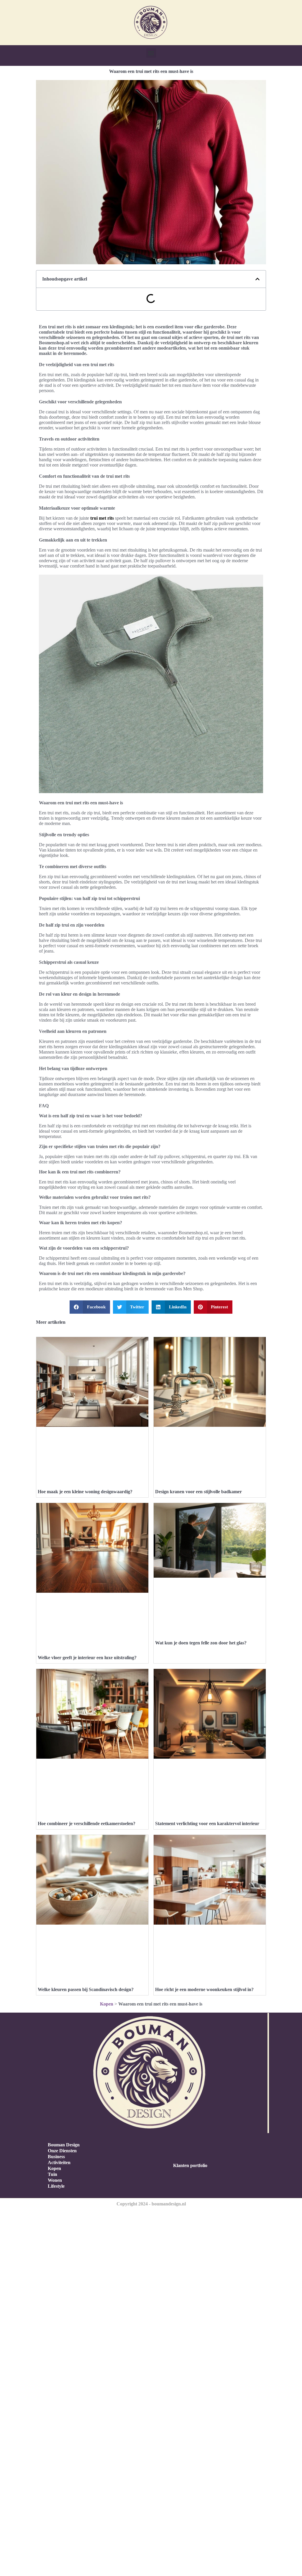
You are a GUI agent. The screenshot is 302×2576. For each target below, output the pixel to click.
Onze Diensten (62, 2151)
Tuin (52, 2174)
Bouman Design (64, 2145)
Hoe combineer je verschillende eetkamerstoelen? (87, 1823)
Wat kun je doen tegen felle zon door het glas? (201, 1643)
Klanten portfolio (190, 2165)
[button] (151, 53)
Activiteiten (59, 2162)
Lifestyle (56, 2186)
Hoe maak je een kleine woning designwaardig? (85, 1492)
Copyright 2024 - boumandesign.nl (151, 2204)
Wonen (55, 2180)
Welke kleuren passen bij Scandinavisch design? (86, 1989)
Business (56, 2157)
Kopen (107, 2004)
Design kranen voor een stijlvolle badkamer (198, 1492)
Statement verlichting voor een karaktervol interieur (207, 1823)
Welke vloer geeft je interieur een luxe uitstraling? (87, 1658)
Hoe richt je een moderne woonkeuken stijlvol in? (204, 1989)
